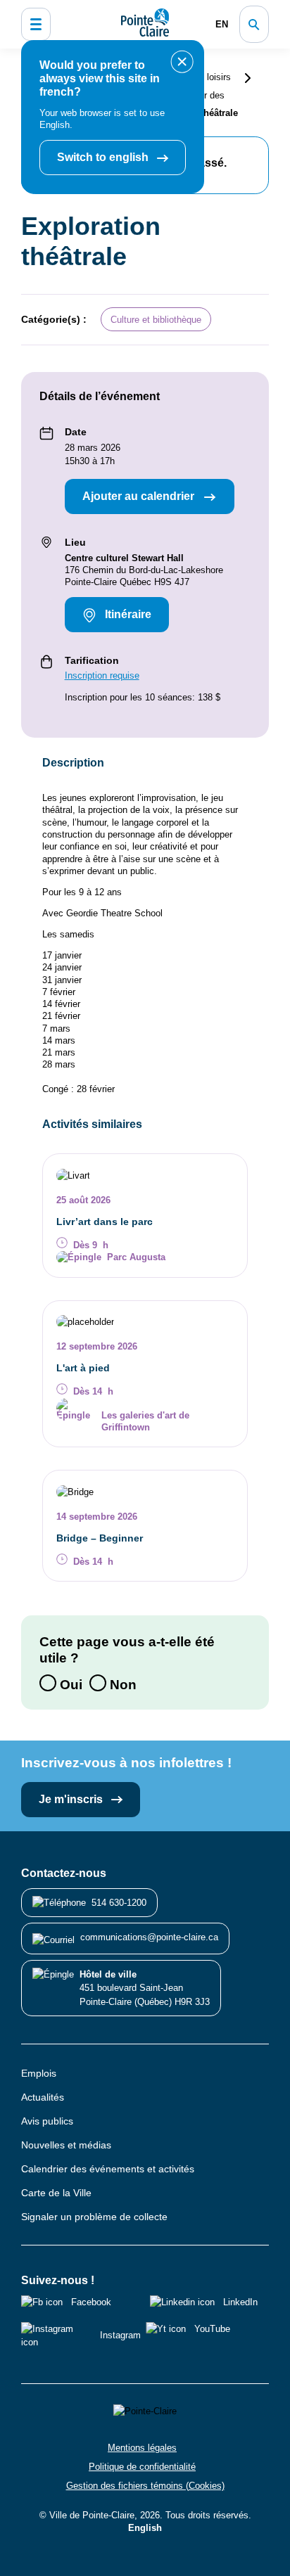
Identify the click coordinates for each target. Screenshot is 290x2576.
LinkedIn (240, 2302)
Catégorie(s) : (54, 319)
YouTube (212, 2329)
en (222, 24)
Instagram (120, 2335)
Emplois (39, 2073)
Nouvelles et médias (66, 2145)
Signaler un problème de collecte (94, 2217)
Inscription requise (102, 675)
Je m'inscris (72, 1799)
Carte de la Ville (56, 2193)
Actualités (43, 2097)
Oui (69, 1684)
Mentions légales (142, 2448)
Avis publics (47, 2121)
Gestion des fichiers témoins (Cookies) (145, 2486)
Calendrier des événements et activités (108, 2169)
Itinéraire (127, 614)
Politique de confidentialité (142, 2467)
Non (121, 1684)
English (145, 2528)
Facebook (91, 2302)
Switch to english (104, 157)
